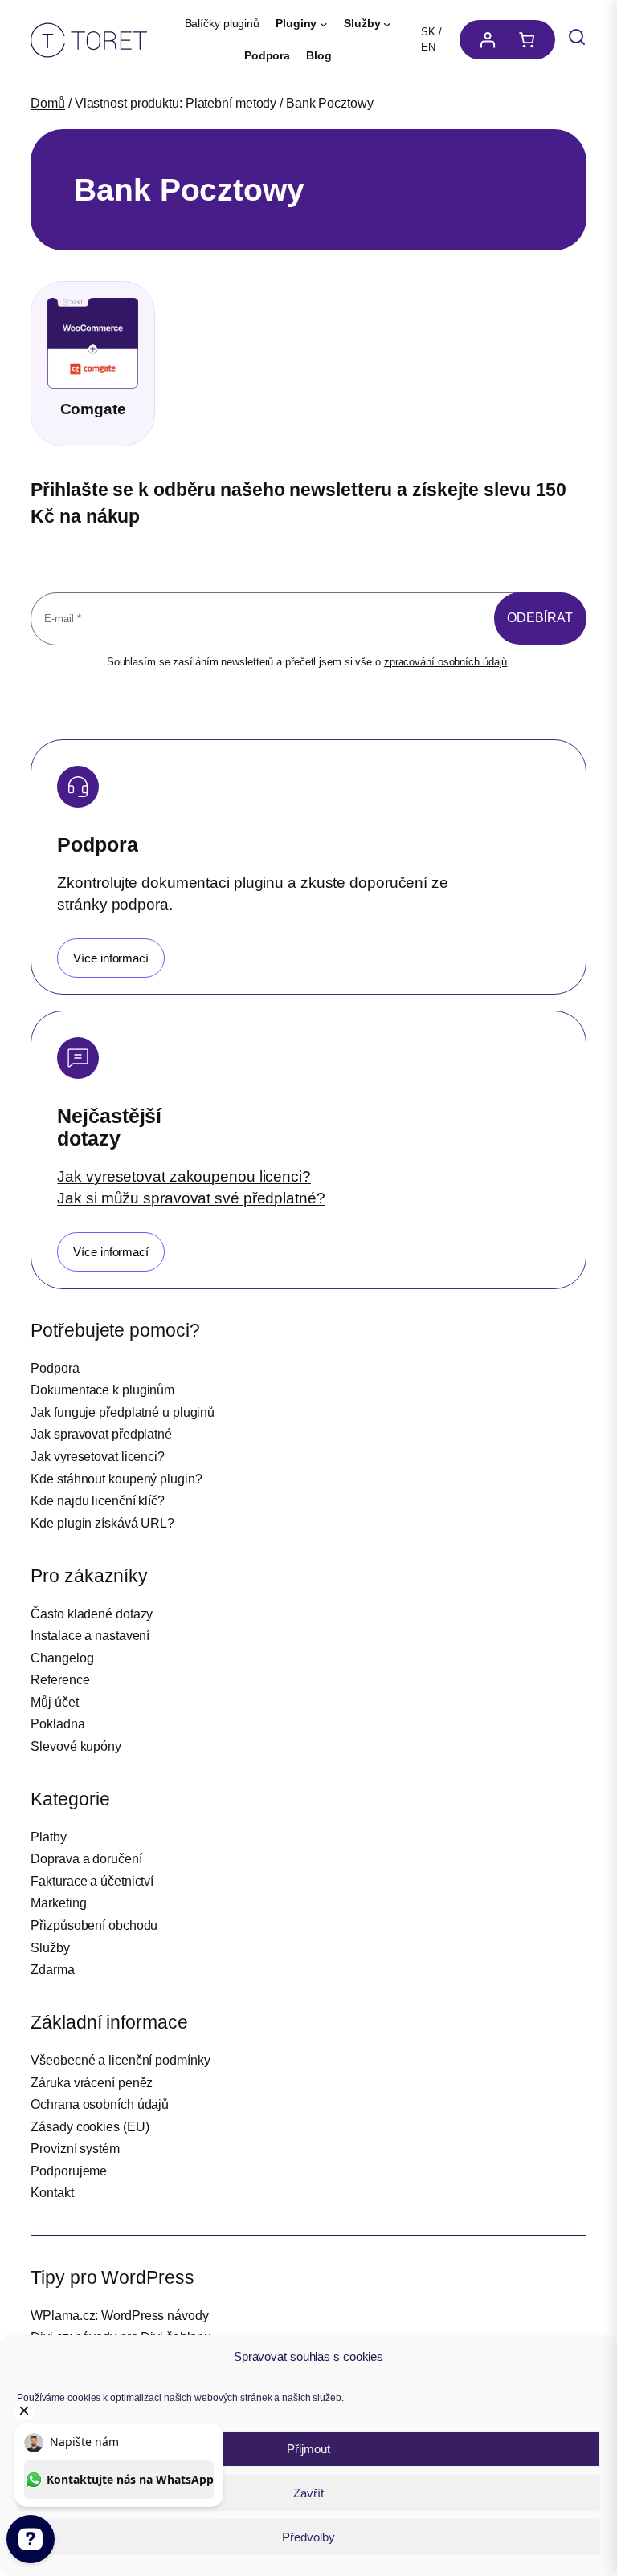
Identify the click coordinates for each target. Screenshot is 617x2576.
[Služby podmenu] (387, 24)
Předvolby (308, 2537)
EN (428, 47)
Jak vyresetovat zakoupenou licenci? (184, 1176)
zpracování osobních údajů (446, 662)
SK (428, 32)
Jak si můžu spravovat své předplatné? (191, 1198)
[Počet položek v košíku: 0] (531, 40)
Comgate (93, 409)
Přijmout (308, 2449)
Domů (48, 103)
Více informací (111, 958)
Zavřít (308, 2493)
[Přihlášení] (483, 40)
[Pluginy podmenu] (324, 24)
